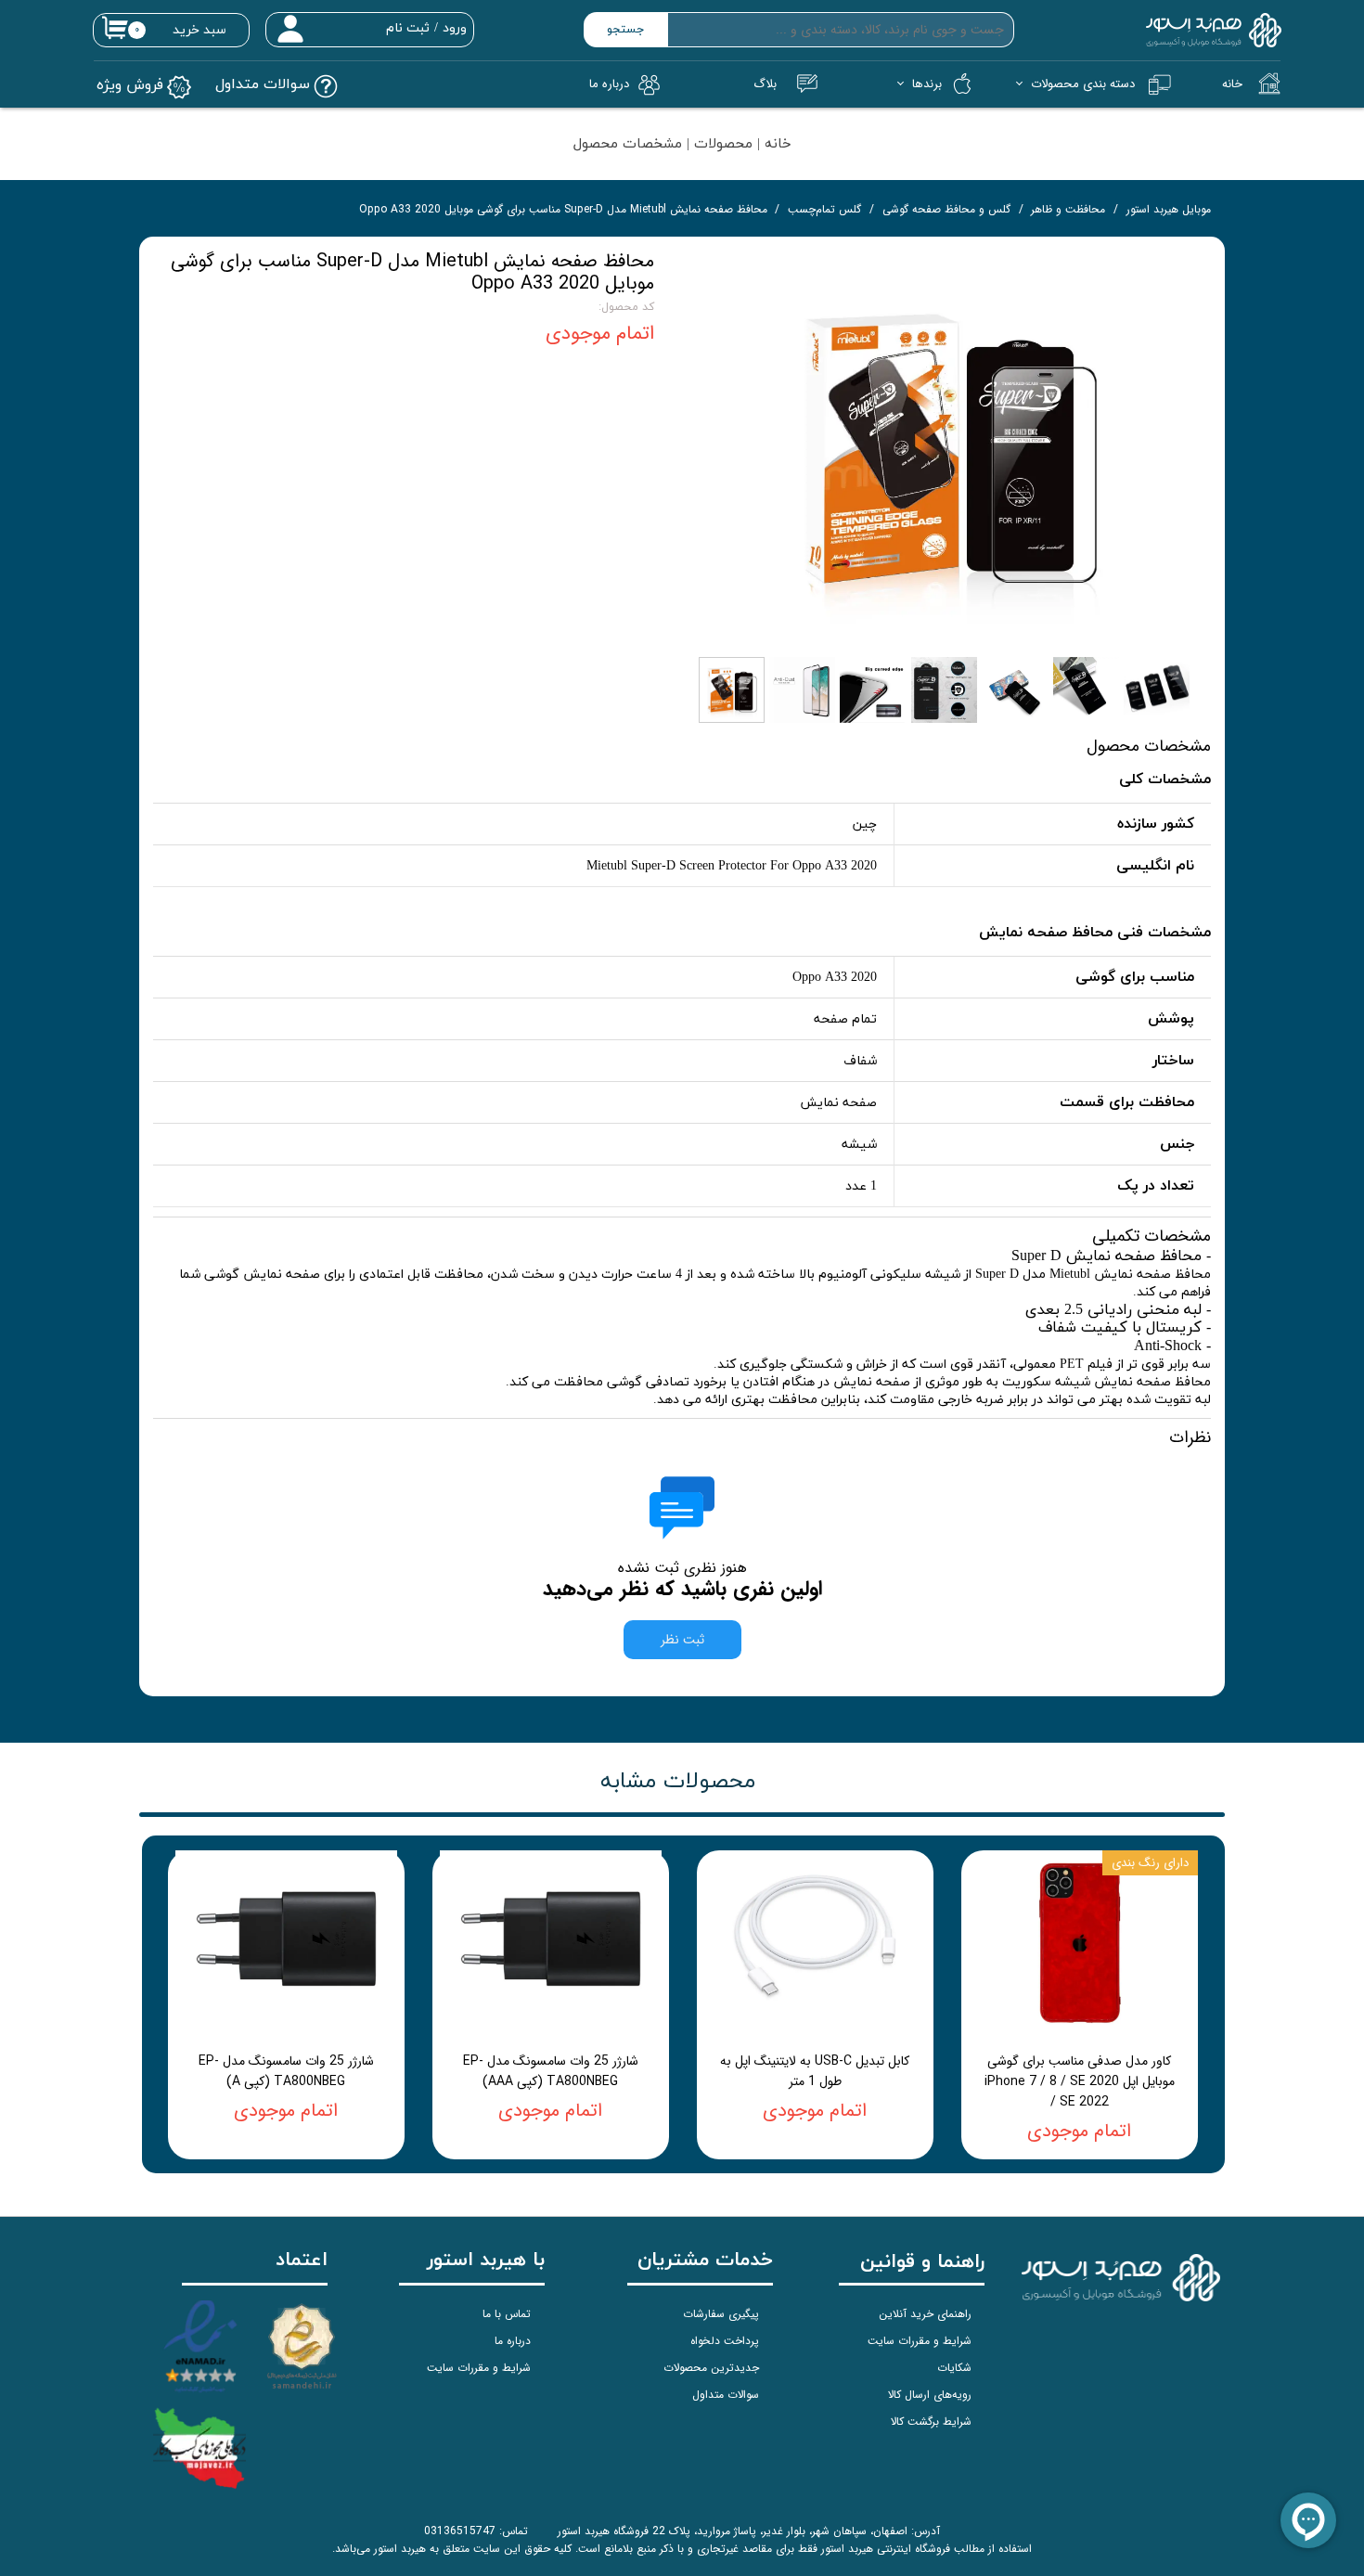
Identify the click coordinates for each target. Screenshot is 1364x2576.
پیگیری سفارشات (721, 2314)
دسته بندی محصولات (1083, 84)
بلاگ (765, 84)
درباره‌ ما (609, 84)
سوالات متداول (726, 2395)
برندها (927, 84)
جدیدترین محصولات (711, 2368)
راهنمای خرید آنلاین (925, 2314)
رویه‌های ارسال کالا (930, 2395)
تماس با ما (507, 2314)
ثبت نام (408, 28)
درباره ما (513, 2341)
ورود (455, 28)
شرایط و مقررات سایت (920, 2341)
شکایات (954, 2368)
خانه (1232, 84)
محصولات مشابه (678, 1782)
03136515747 (460, 2531)
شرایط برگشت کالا (931, 2421)
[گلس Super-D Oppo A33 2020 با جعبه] (946, 449)
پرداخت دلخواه (725, 2341)
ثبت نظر (682, 1640)
